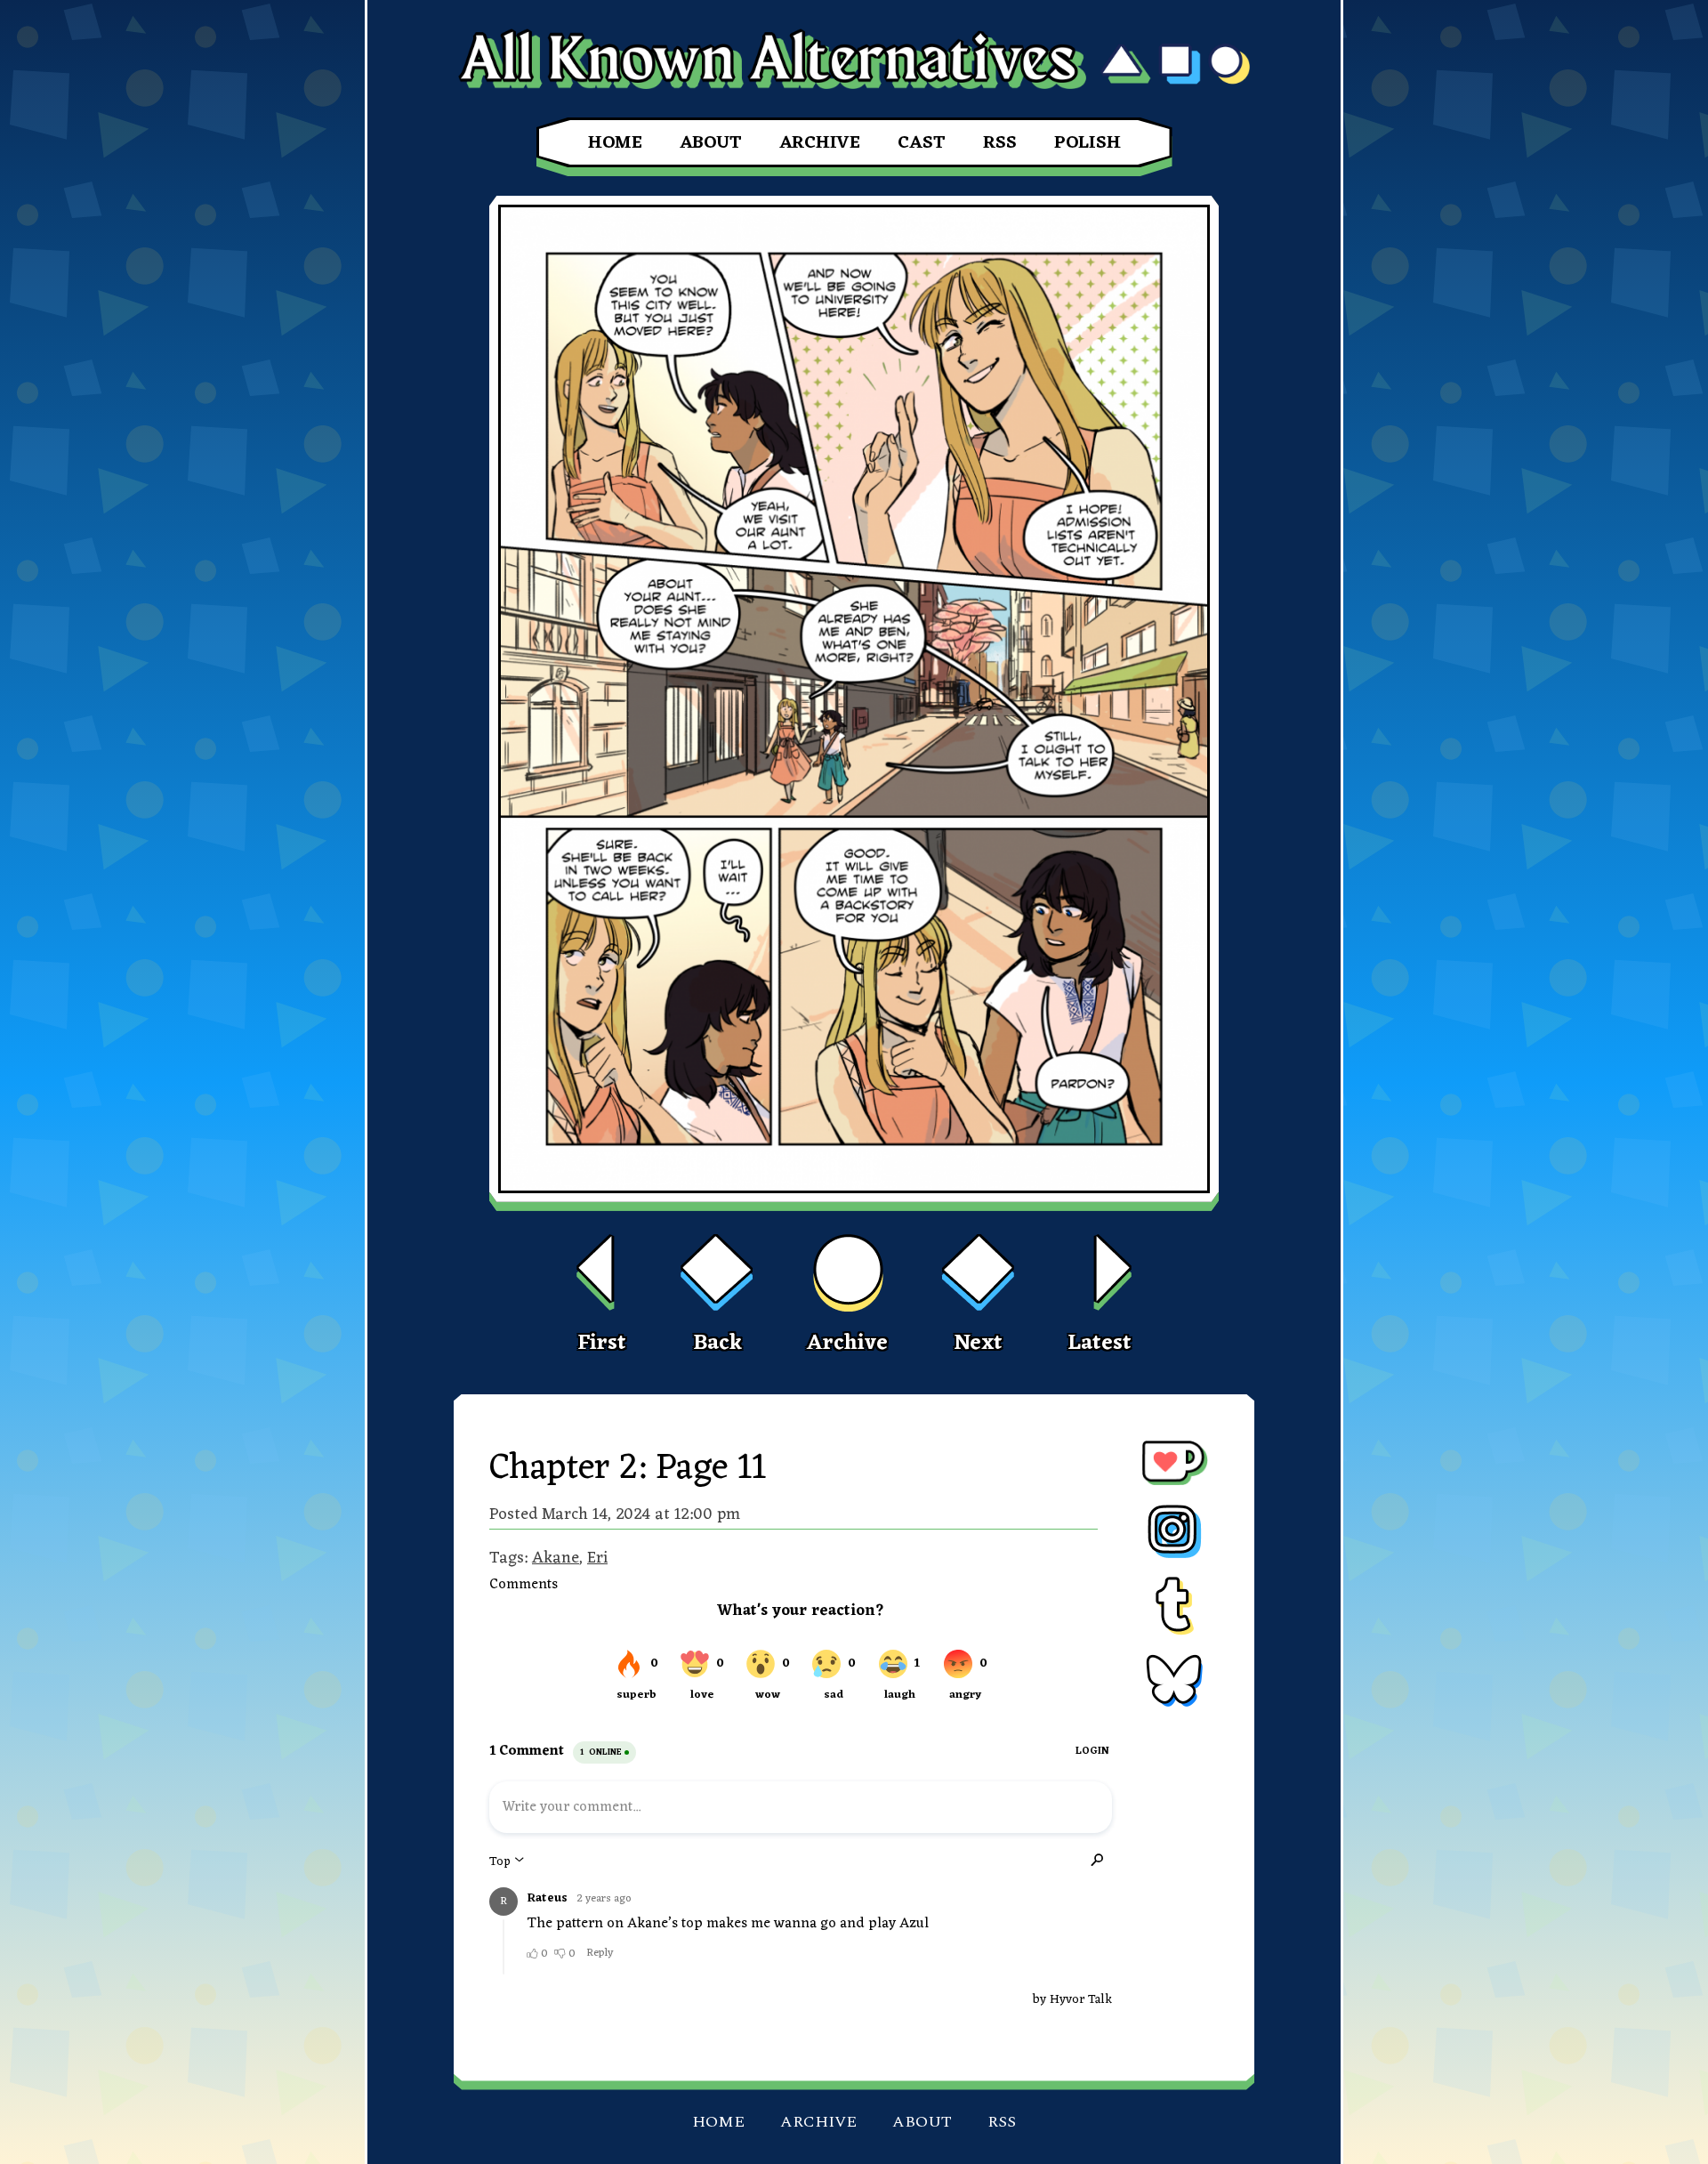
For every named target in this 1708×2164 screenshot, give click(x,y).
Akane (556, 1558)
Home (615, 143)
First (602, 1344)
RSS (1000, 143)
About (711, 143)
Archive (820, 143)
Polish (1088, 143)
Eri (597, 1558)
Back (717, 1344)
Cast (922, 143)
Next (978, 1344)
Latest (1100, 1344)
